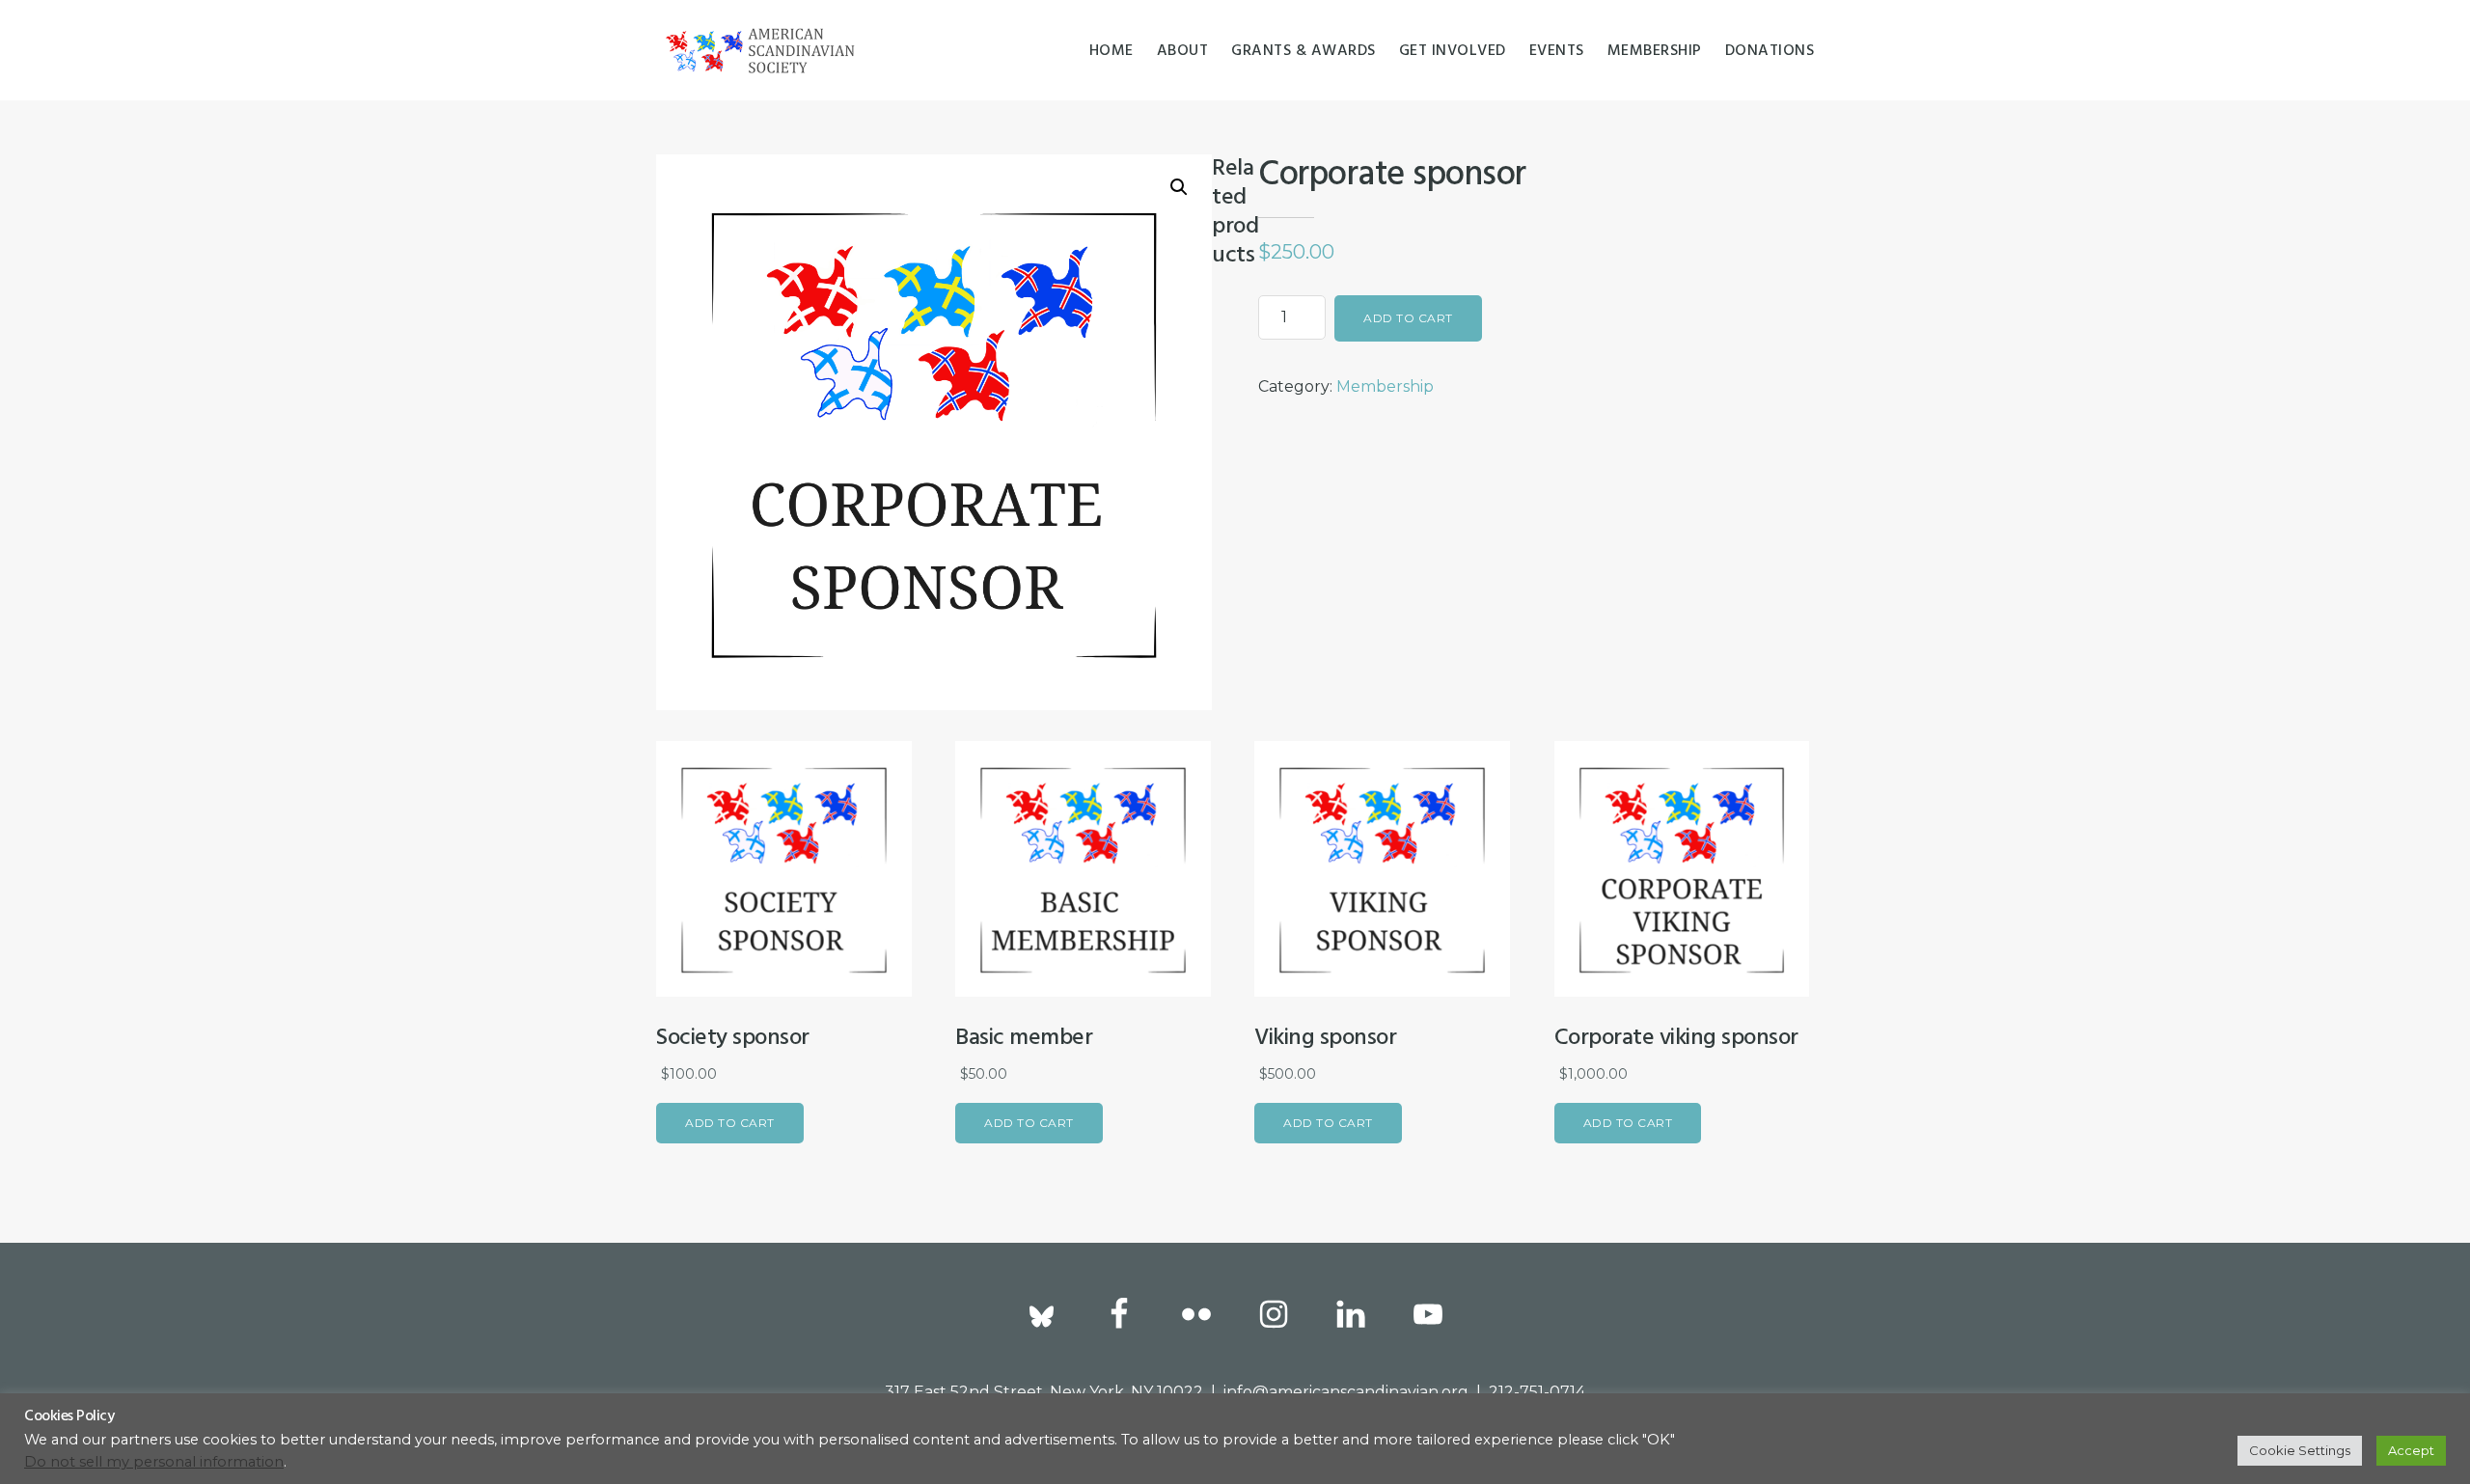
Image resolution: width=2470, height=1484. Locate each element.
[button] (1179, 187)
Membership (1385, 386)
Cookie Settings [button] (2300, 1450)
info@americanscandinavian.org (1346, 1392)
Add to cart (1408, 318)
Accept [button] (2411, 1450)
